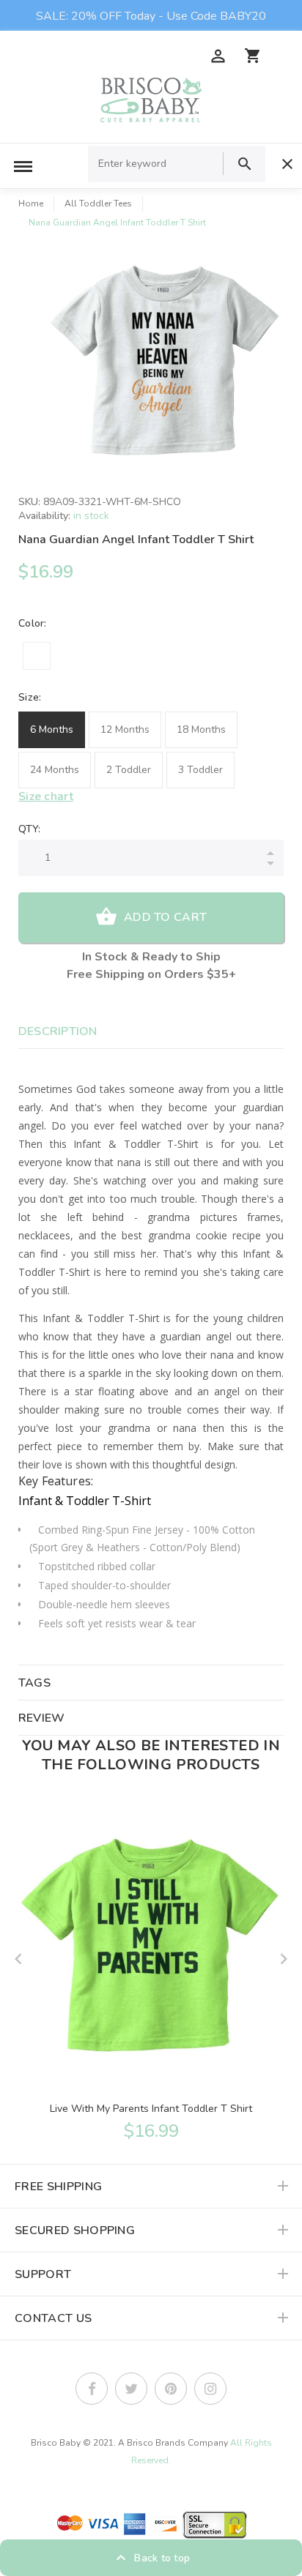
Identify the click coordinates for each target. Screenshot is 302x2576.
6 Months (52, 729)
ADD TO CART (165, 917)
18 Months (201, 729)
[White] (37, 656)
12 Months (125, 729)
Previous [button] (18, 1959)
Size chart (46, 796)
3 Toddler (200, 770)
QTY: (29, 829)
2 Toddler (129, 770)
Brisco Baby (56, 2443)
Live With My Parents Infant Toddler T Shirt (151, 2109)
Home (31, 204)
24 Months (55, 770)
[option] (166, 365)
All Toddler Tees (98, 204)
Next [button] (284, 1959)
